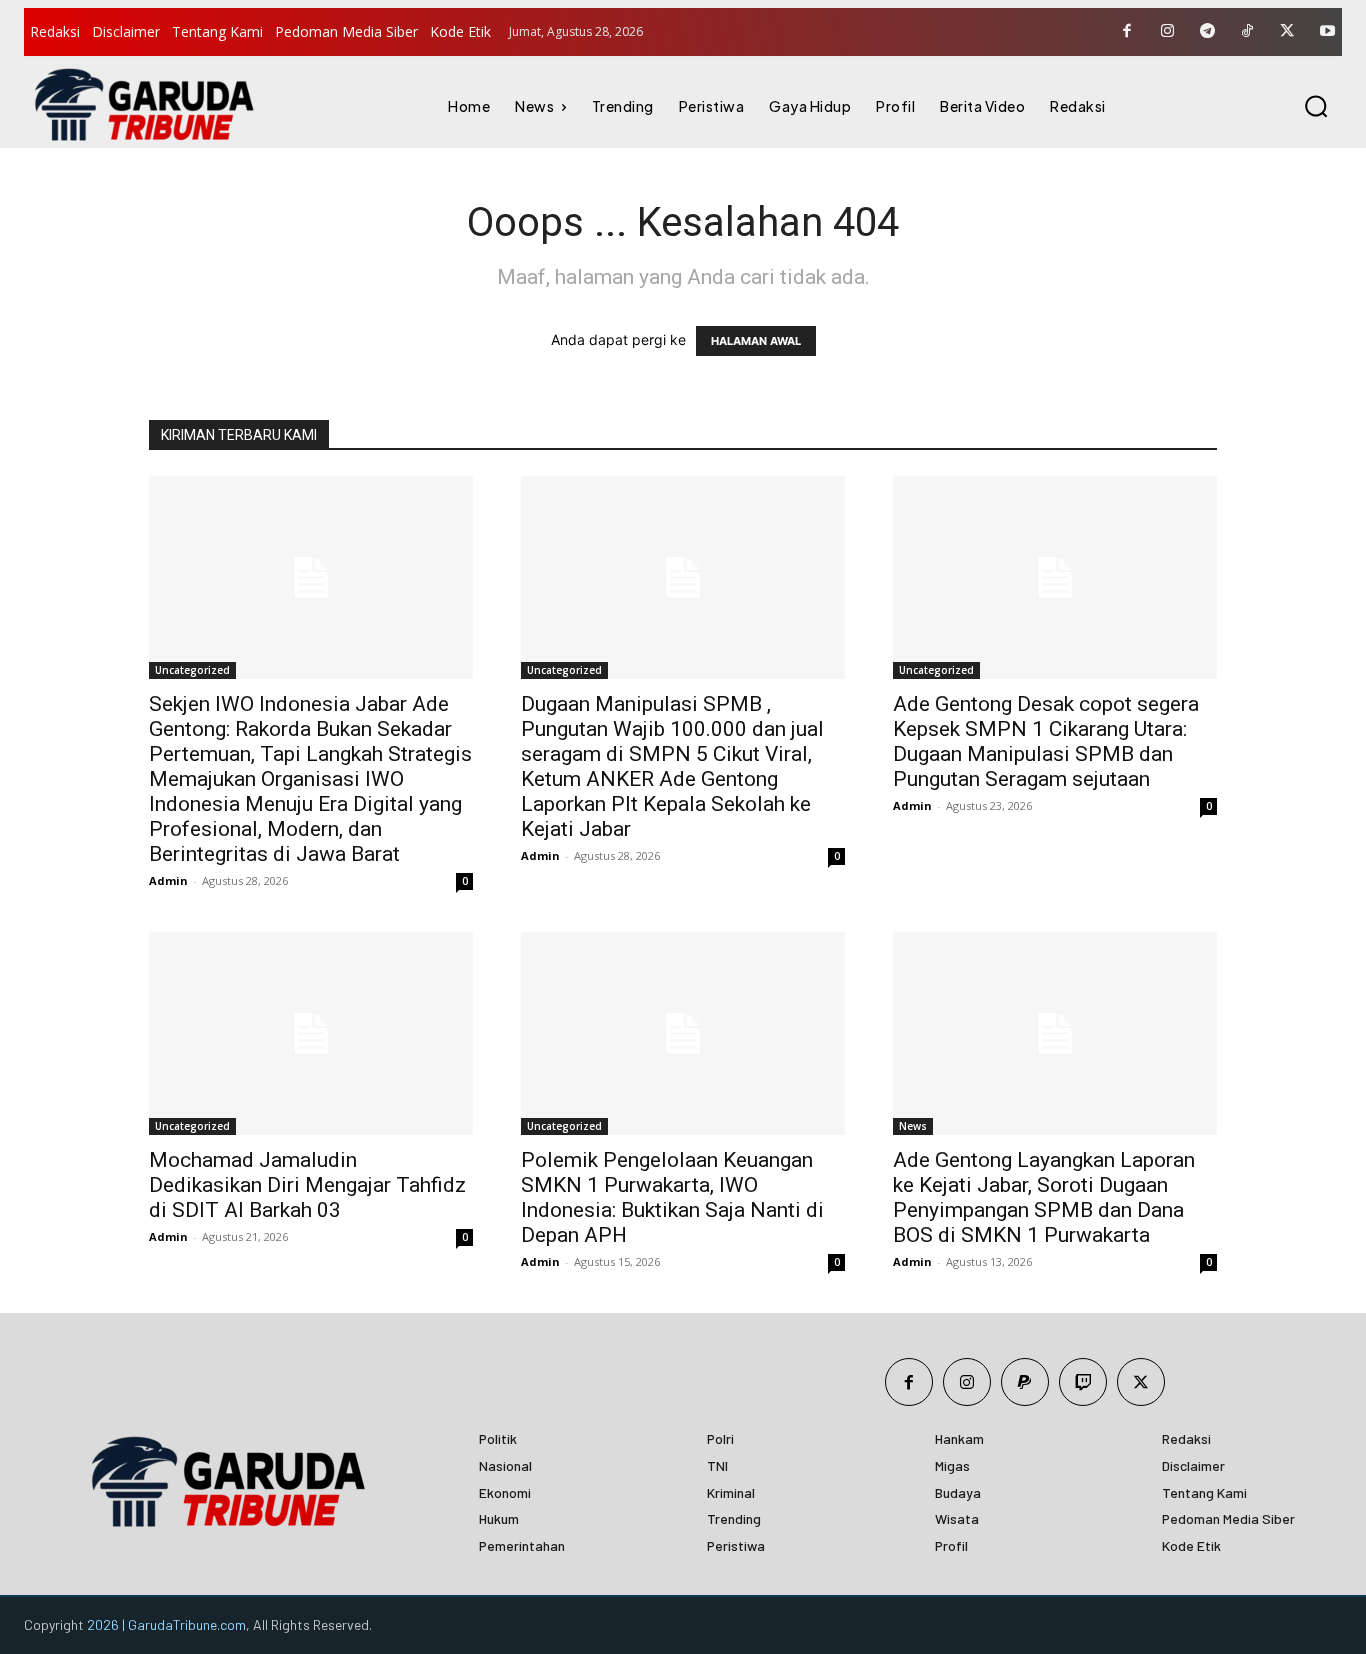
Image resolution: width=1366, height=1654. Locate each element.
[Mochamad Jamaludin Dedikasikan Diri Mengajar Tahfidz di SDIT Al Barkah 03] (311, 1033)
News (913, 1126)
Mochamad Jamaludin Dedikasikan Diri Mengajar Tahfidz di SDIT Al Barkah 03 (307, 1185)
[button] (1316, 106)
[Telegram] (1207, 32)
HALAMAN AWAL (756, 341)
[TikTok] (1247, 32)
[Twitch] (1083, 1382)
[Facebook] (1127, 32)
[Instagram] (1167, 32)
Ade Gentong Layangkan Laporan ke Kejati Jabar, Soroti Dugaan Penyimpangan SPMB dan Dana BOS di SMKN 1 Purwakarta (1044, 1197)
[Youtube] (1327, 32)
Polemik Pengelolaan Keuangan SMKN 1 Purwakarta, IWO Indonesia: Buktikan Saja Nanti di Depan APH (672, 1197)
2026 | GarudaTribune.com (166, 1624)
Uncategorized (192, 670)
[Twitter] (1287, 32)
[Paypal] (1025, 1382)
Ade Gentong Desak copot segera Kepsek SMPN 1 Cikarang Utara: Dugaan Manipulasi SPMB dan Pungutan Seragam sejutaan (1046, 741)
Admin (168, 880)
